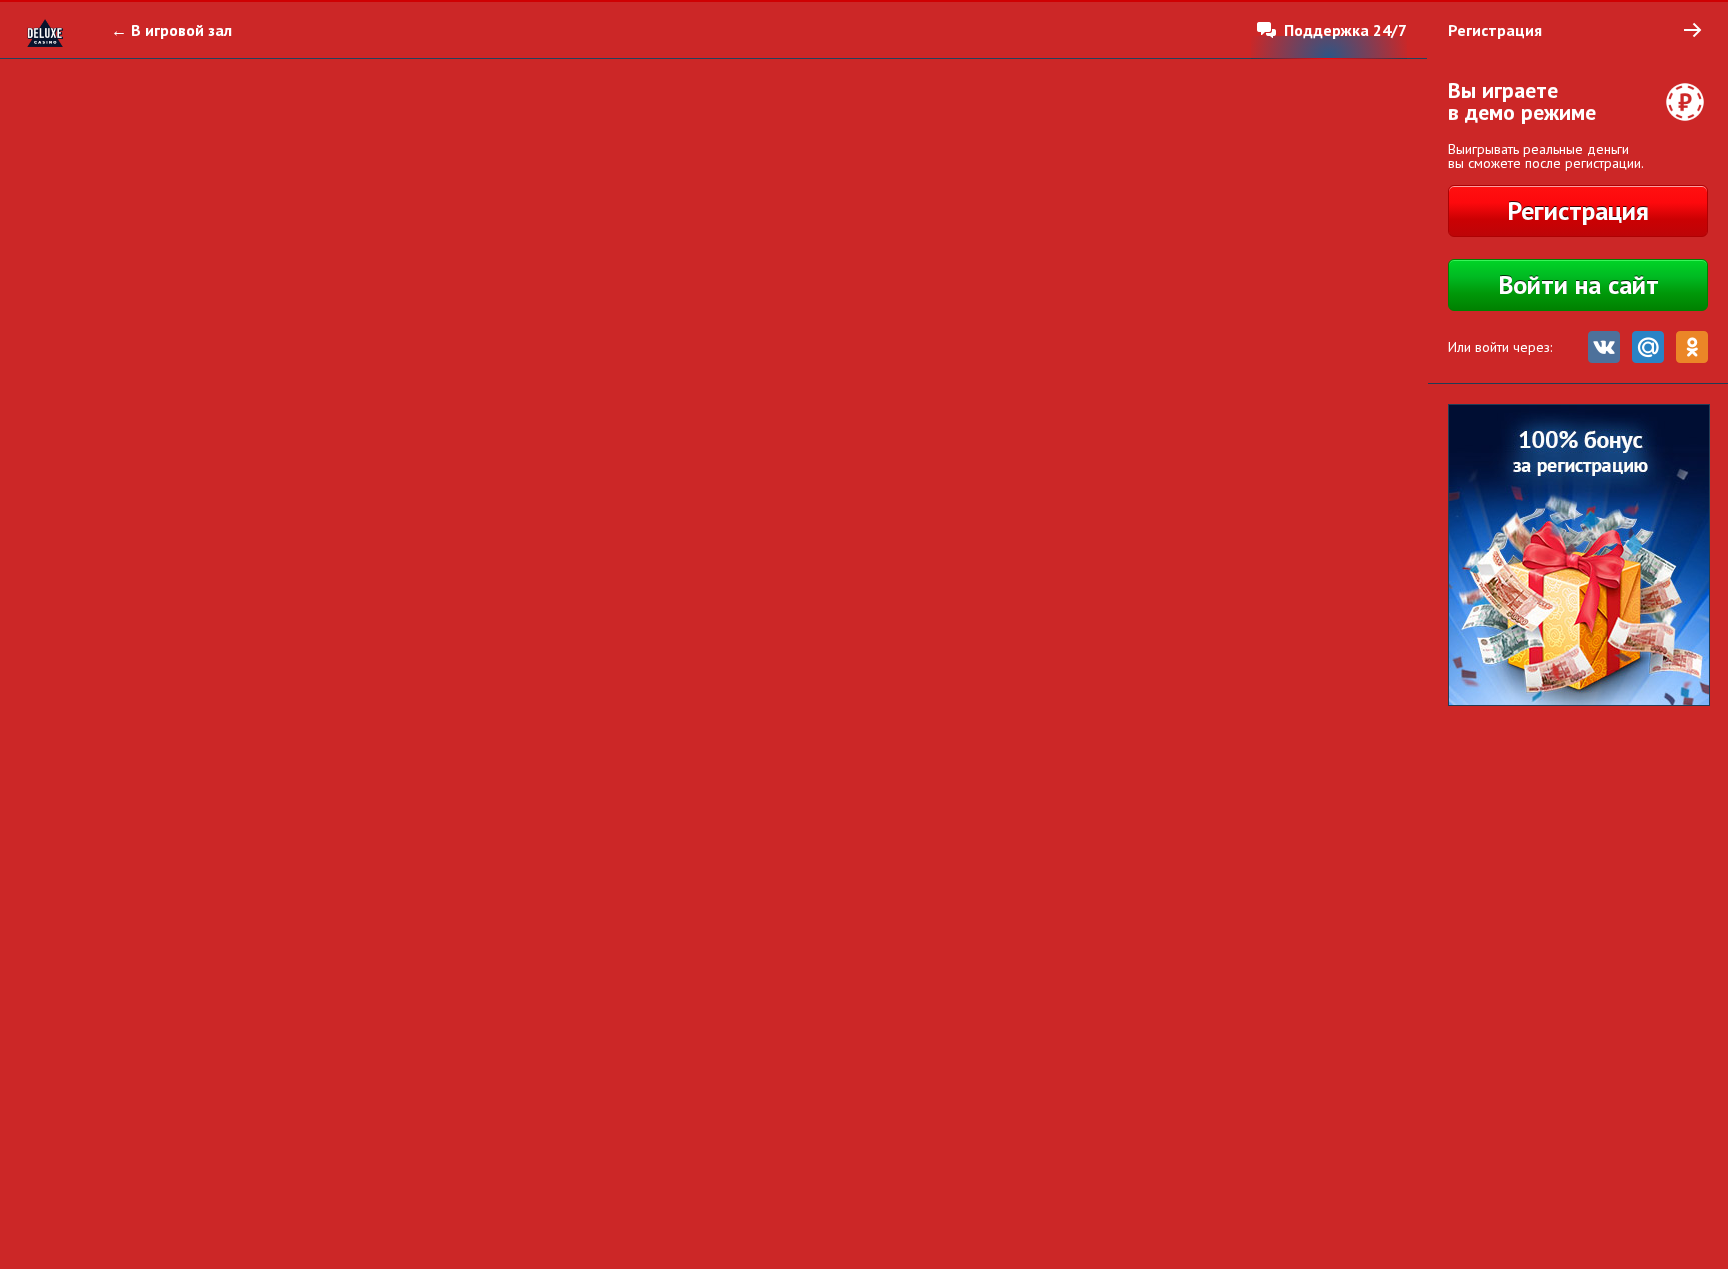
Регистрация (1578, 210)
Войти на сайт (1578, 284)
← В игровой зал (171, 30)
